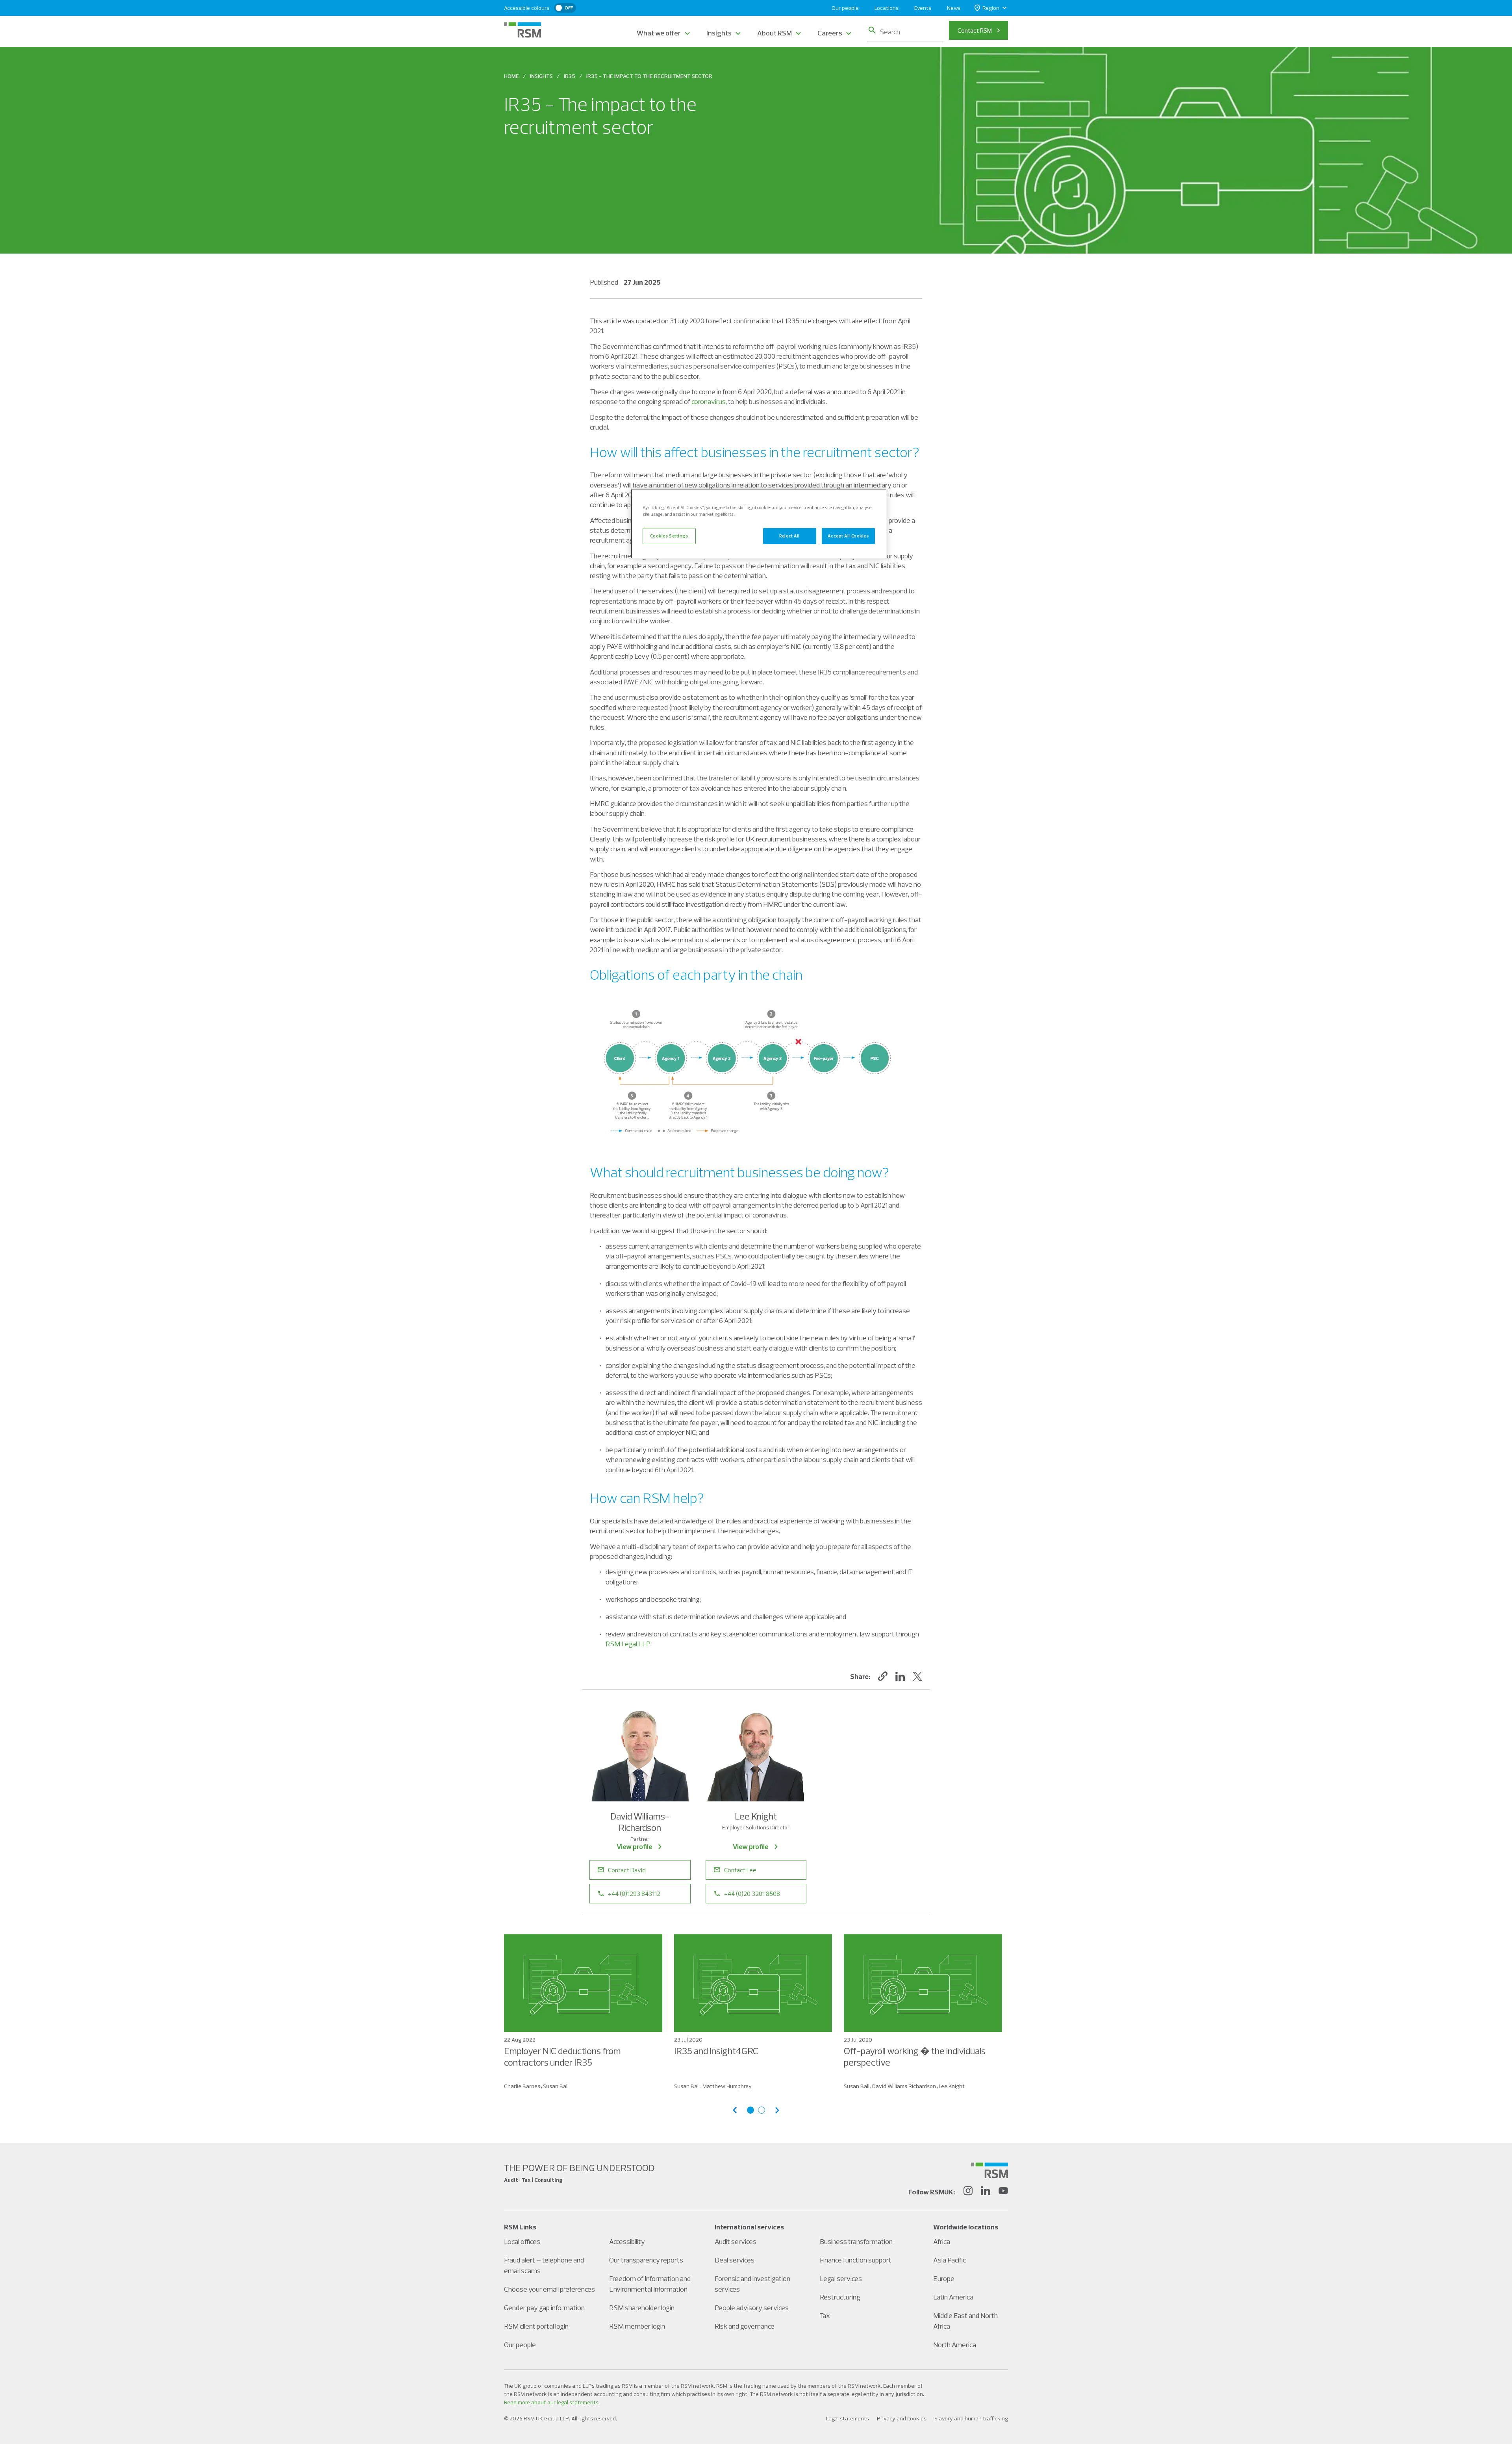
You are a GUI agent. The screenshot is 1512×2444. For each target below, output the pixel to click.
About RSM (775, 33)
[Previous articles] (735, 2110)
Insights (719, 33)
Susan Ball (556, 2086)
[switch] (565, 8)
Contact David (627, 1870)
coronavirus (709, 401)
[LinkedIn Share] (900, 1676)
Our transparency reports (646, 2260)
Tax (825, 2315)
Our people (845, 8)
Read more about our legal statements (551, 2402)
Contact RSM (975, 30)
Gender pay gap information (544, 2308)
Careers (830, 33)
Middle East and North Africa (965, 2321)
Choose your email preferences (549, 2289)
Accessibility (627, 2241)
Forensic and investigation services (752, 2284)
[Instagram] (968, 2192)
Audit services (736, 2241)
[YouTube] (1003, 2192)
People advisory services (752, 2308)
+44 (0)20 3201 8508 (752, 1894)
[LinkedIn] (986, 2192)
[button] (883, 1676)
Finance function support (856, 2260)
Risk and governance (745, 2326)
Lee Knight (952, 2086)
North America (955, 2345)
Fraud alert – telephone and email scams (544, 2265)
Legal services (841, 2278)
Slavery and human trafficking (971, 2418)
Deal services (735, 2260)
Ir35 (570, 76)
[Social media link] (989, 2170)
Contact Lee (740, 1870)
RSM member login (637, 2326)
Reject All (789, 536)
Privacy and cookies (902, 2418)
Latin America (953, 2297)
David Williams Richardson (904, 2086)
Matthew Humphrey (727, 2086)
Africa (942, 2241)
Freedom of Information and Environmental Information (650, 2284)
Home (511, 76)
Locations (887, 8)
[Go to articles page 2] (762, 2110)
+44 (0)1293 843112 (634, 1894)
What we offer (659, 33)
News (954, 8)
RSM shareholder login (642, 2308)
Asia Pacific (950, 2260)
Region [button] (991, 8)
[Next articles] (777, 2110)
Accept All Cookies (848, 536)
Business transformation (856, 2241)
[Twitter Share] (917, 1676)
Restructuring (840, 2297)
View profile (635, 1846)
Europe (944, 2278)
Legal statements (848, 2418)
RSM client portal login (536, 2326)
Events (923, 8)
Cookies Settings (669, 536)
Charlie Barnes (522, 2086)
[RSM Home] (523, 30)
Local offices (522, 2241)
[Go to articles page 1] (750, 2110)
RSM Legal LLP (628, 1644)
